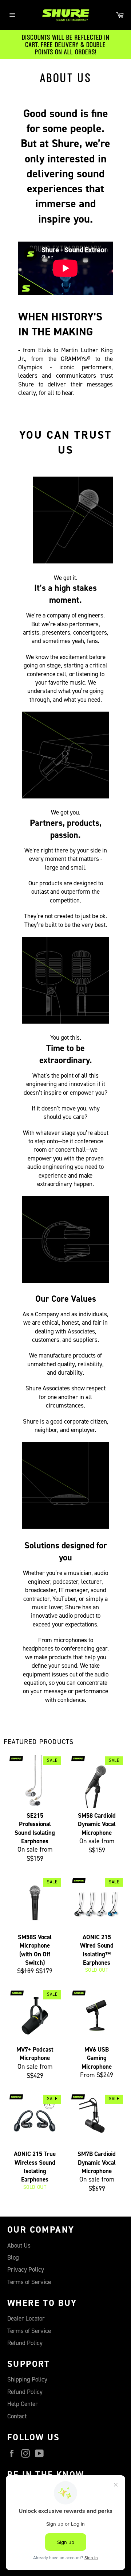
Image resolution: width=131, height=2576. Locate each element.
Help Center (23, 2404)
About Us (19, 2246)
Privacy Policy (26, 2270)
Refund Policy (25, 2343)
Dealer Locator (26, 2319)
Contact (17, 2416)
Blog (13, 2258)
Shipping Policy (27, 2379)
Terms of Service (29, 2282)
